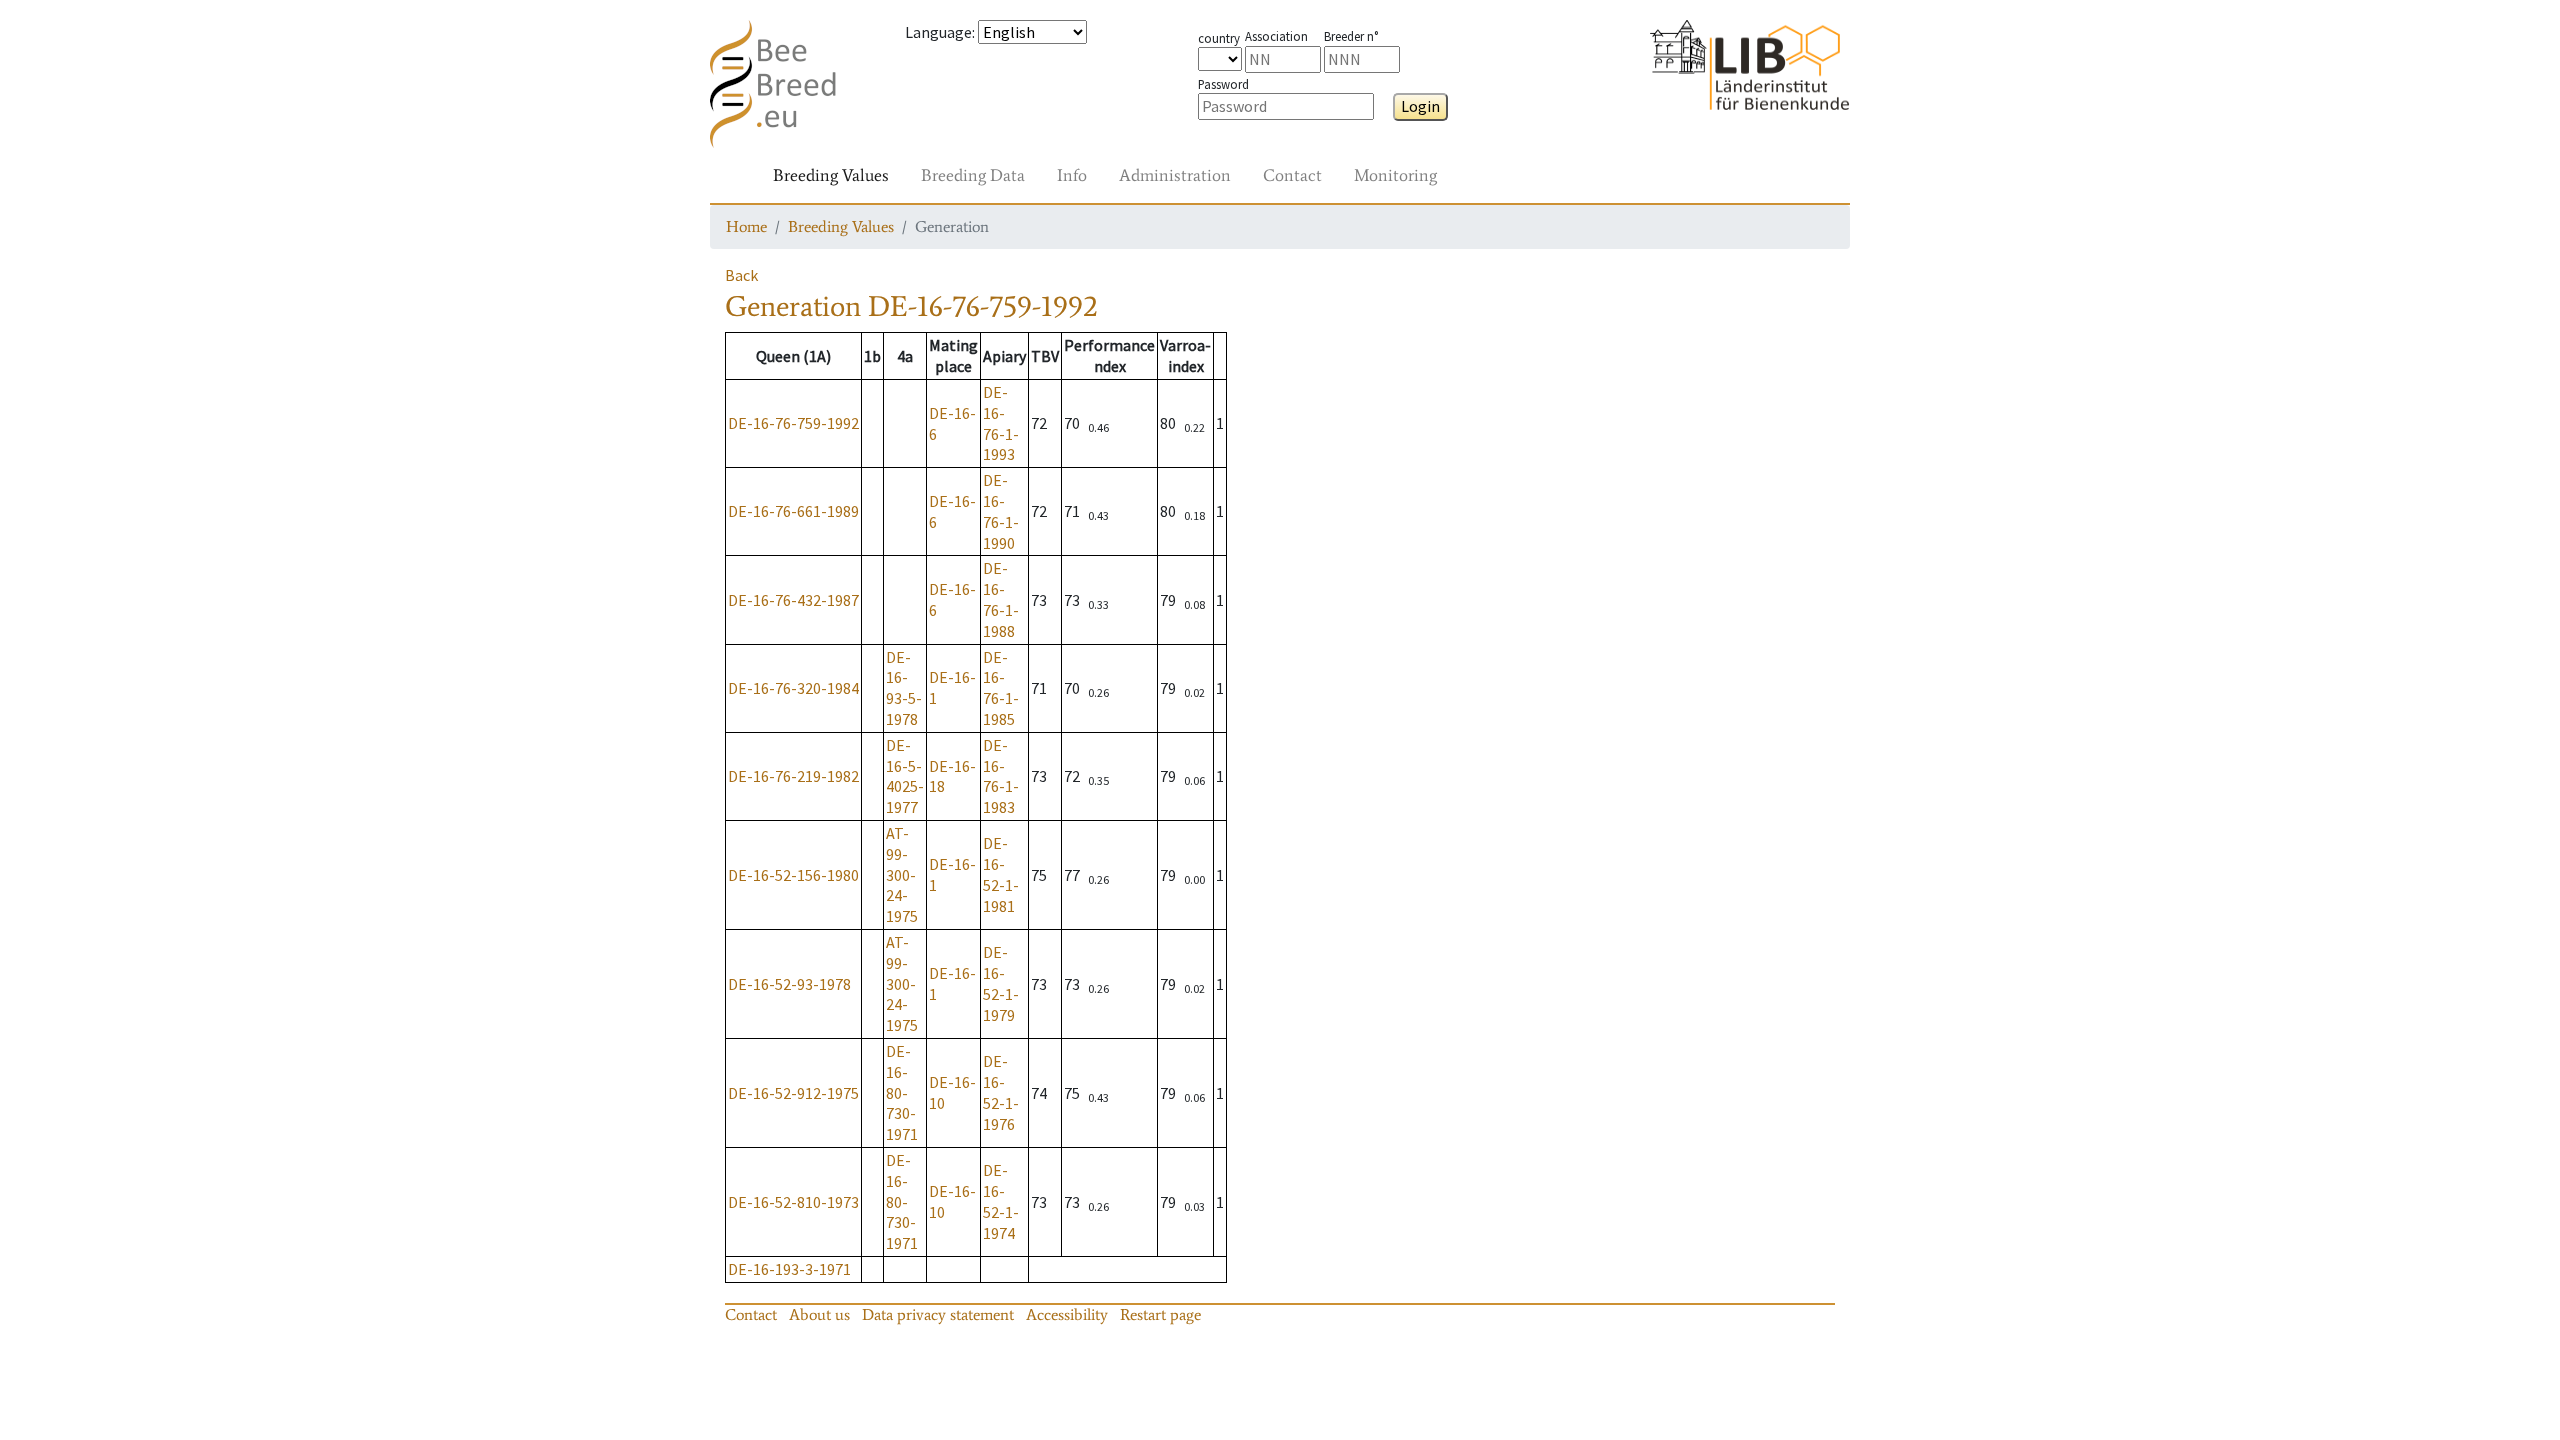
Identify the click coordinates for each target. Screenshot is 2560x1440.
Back (741, 275)
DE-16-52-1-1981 (1001, 874)
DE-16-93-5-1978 (904, 688)
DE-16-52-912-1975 (793, 1093)
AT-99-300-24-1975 (902, 874)
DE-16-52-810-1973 (793, 1202)
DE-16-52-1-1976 (1001, 1092)
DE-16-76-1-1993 (1001, 423)
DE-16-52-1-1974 (1001, 1201)
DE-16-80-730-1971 (902, 1092)
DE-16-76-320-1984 (793, 688)
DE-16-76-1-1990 (1001, 511)
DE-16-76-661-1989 (793, 511)
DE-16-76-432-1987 (793, 600)
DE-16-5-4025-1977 (905, 776)
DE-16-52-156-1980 (793, 875)
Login (1420, 106)
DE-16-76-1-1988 (1001, 599)
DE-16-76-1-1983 (1001, 776)
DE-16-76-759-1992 (793, 423)
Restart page (1160, 1314)
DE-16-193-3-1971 (789, 1269)
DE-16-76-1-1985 (1001, 688)
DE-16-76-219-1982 (793, 776)
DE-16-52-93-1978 (789, 984)
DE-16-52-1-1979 (1001, 983)
